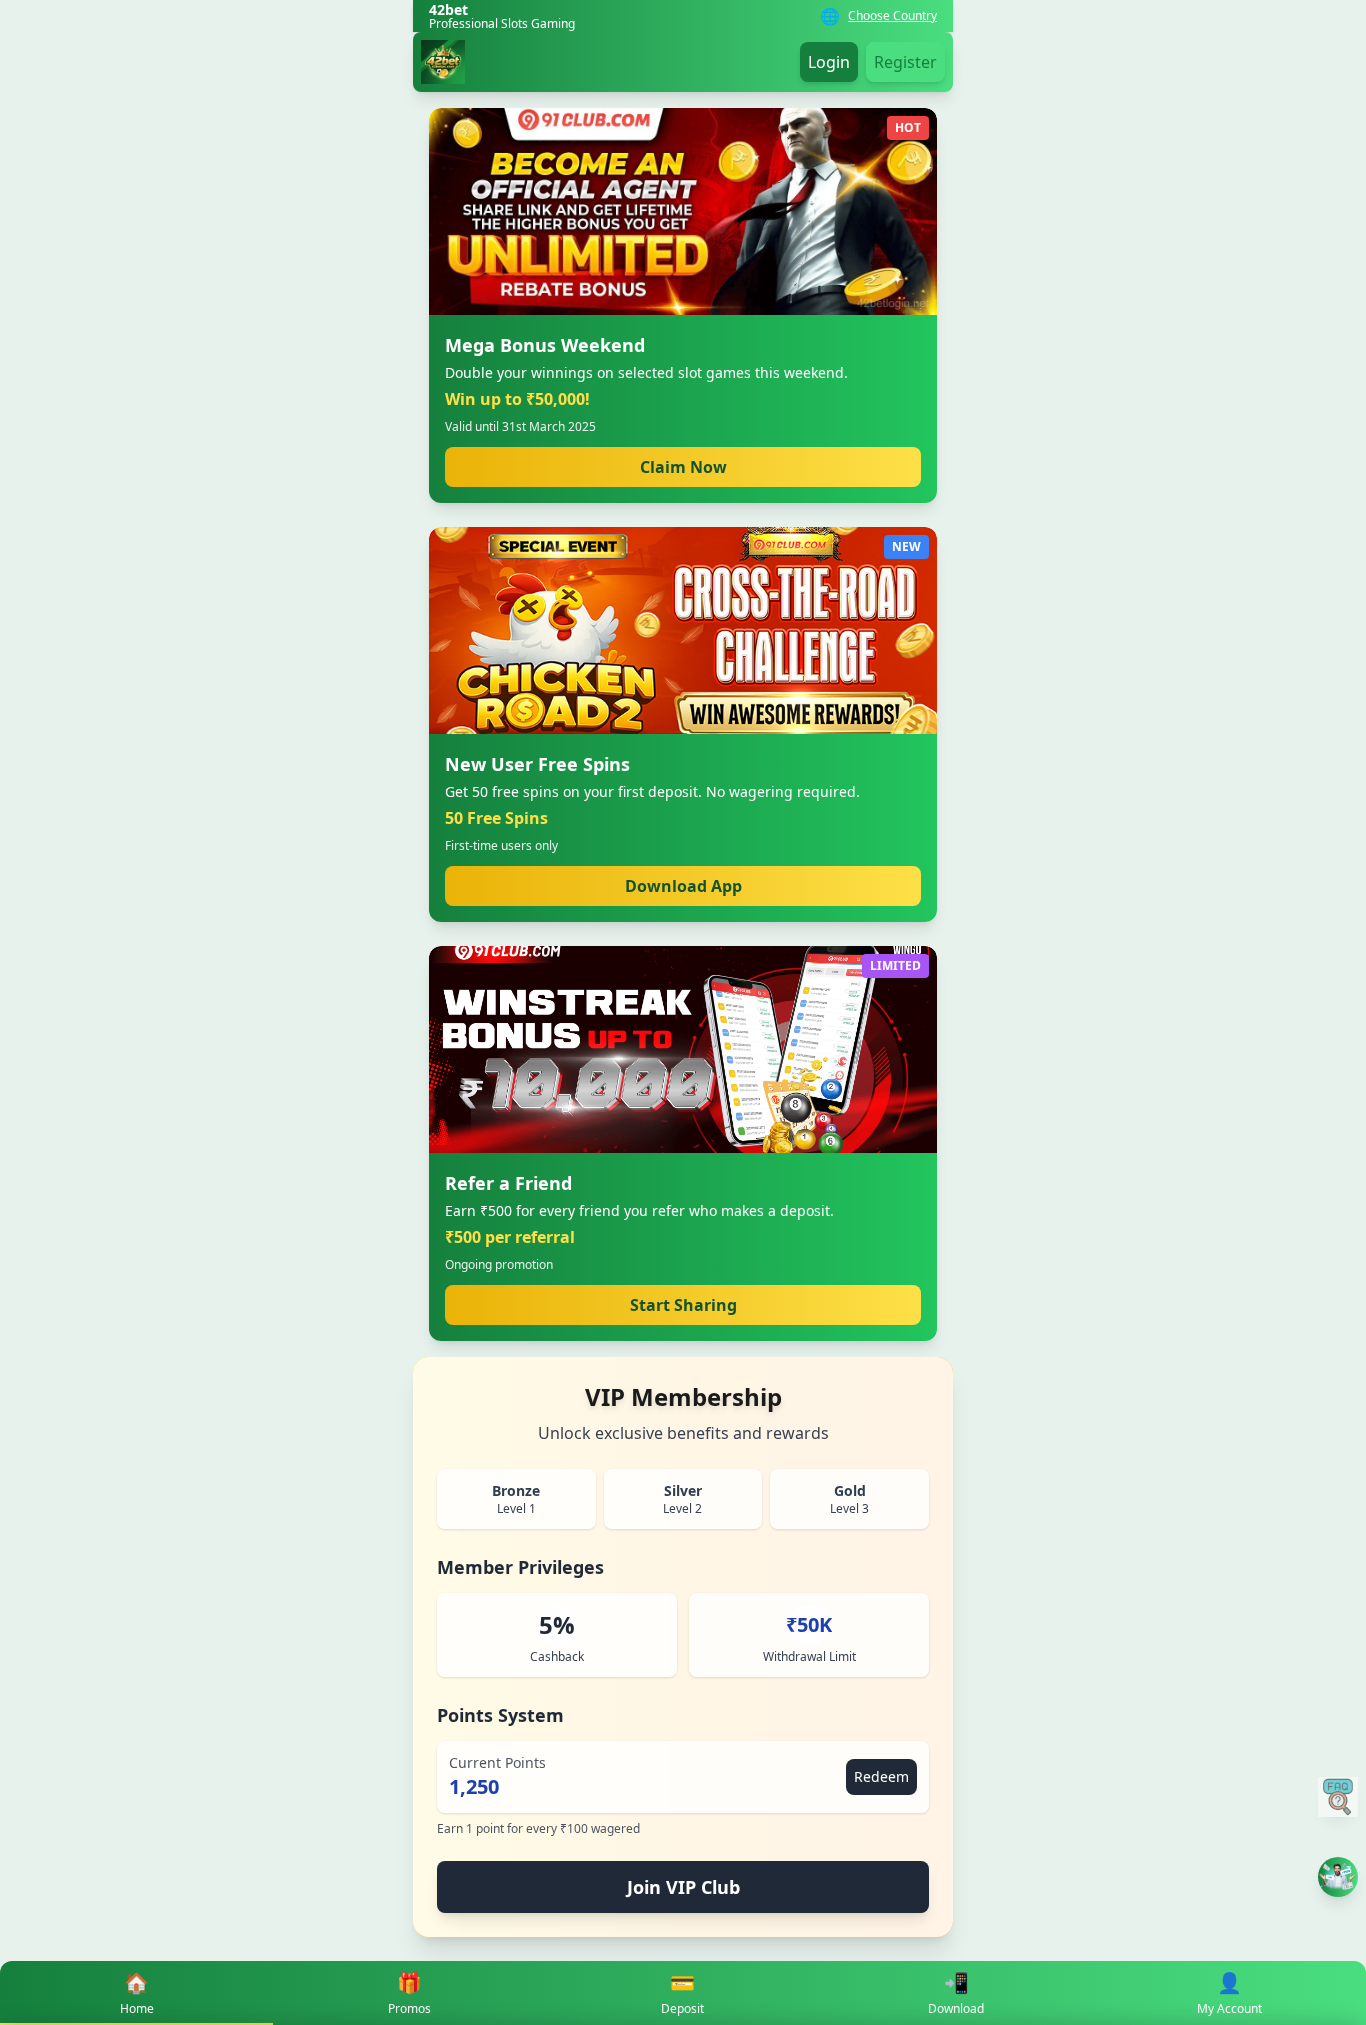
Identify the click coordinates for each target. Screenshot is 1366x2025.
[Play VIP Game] (1338, 1877)
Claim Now (683, 467)
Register (905, 62)
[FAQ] (1338, 1797)
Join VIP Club (683, 1887)
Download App (683, 886)
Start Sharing (683, 1305)
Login (829, 62)
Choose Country (892, 16)
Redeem (881, 1776)
